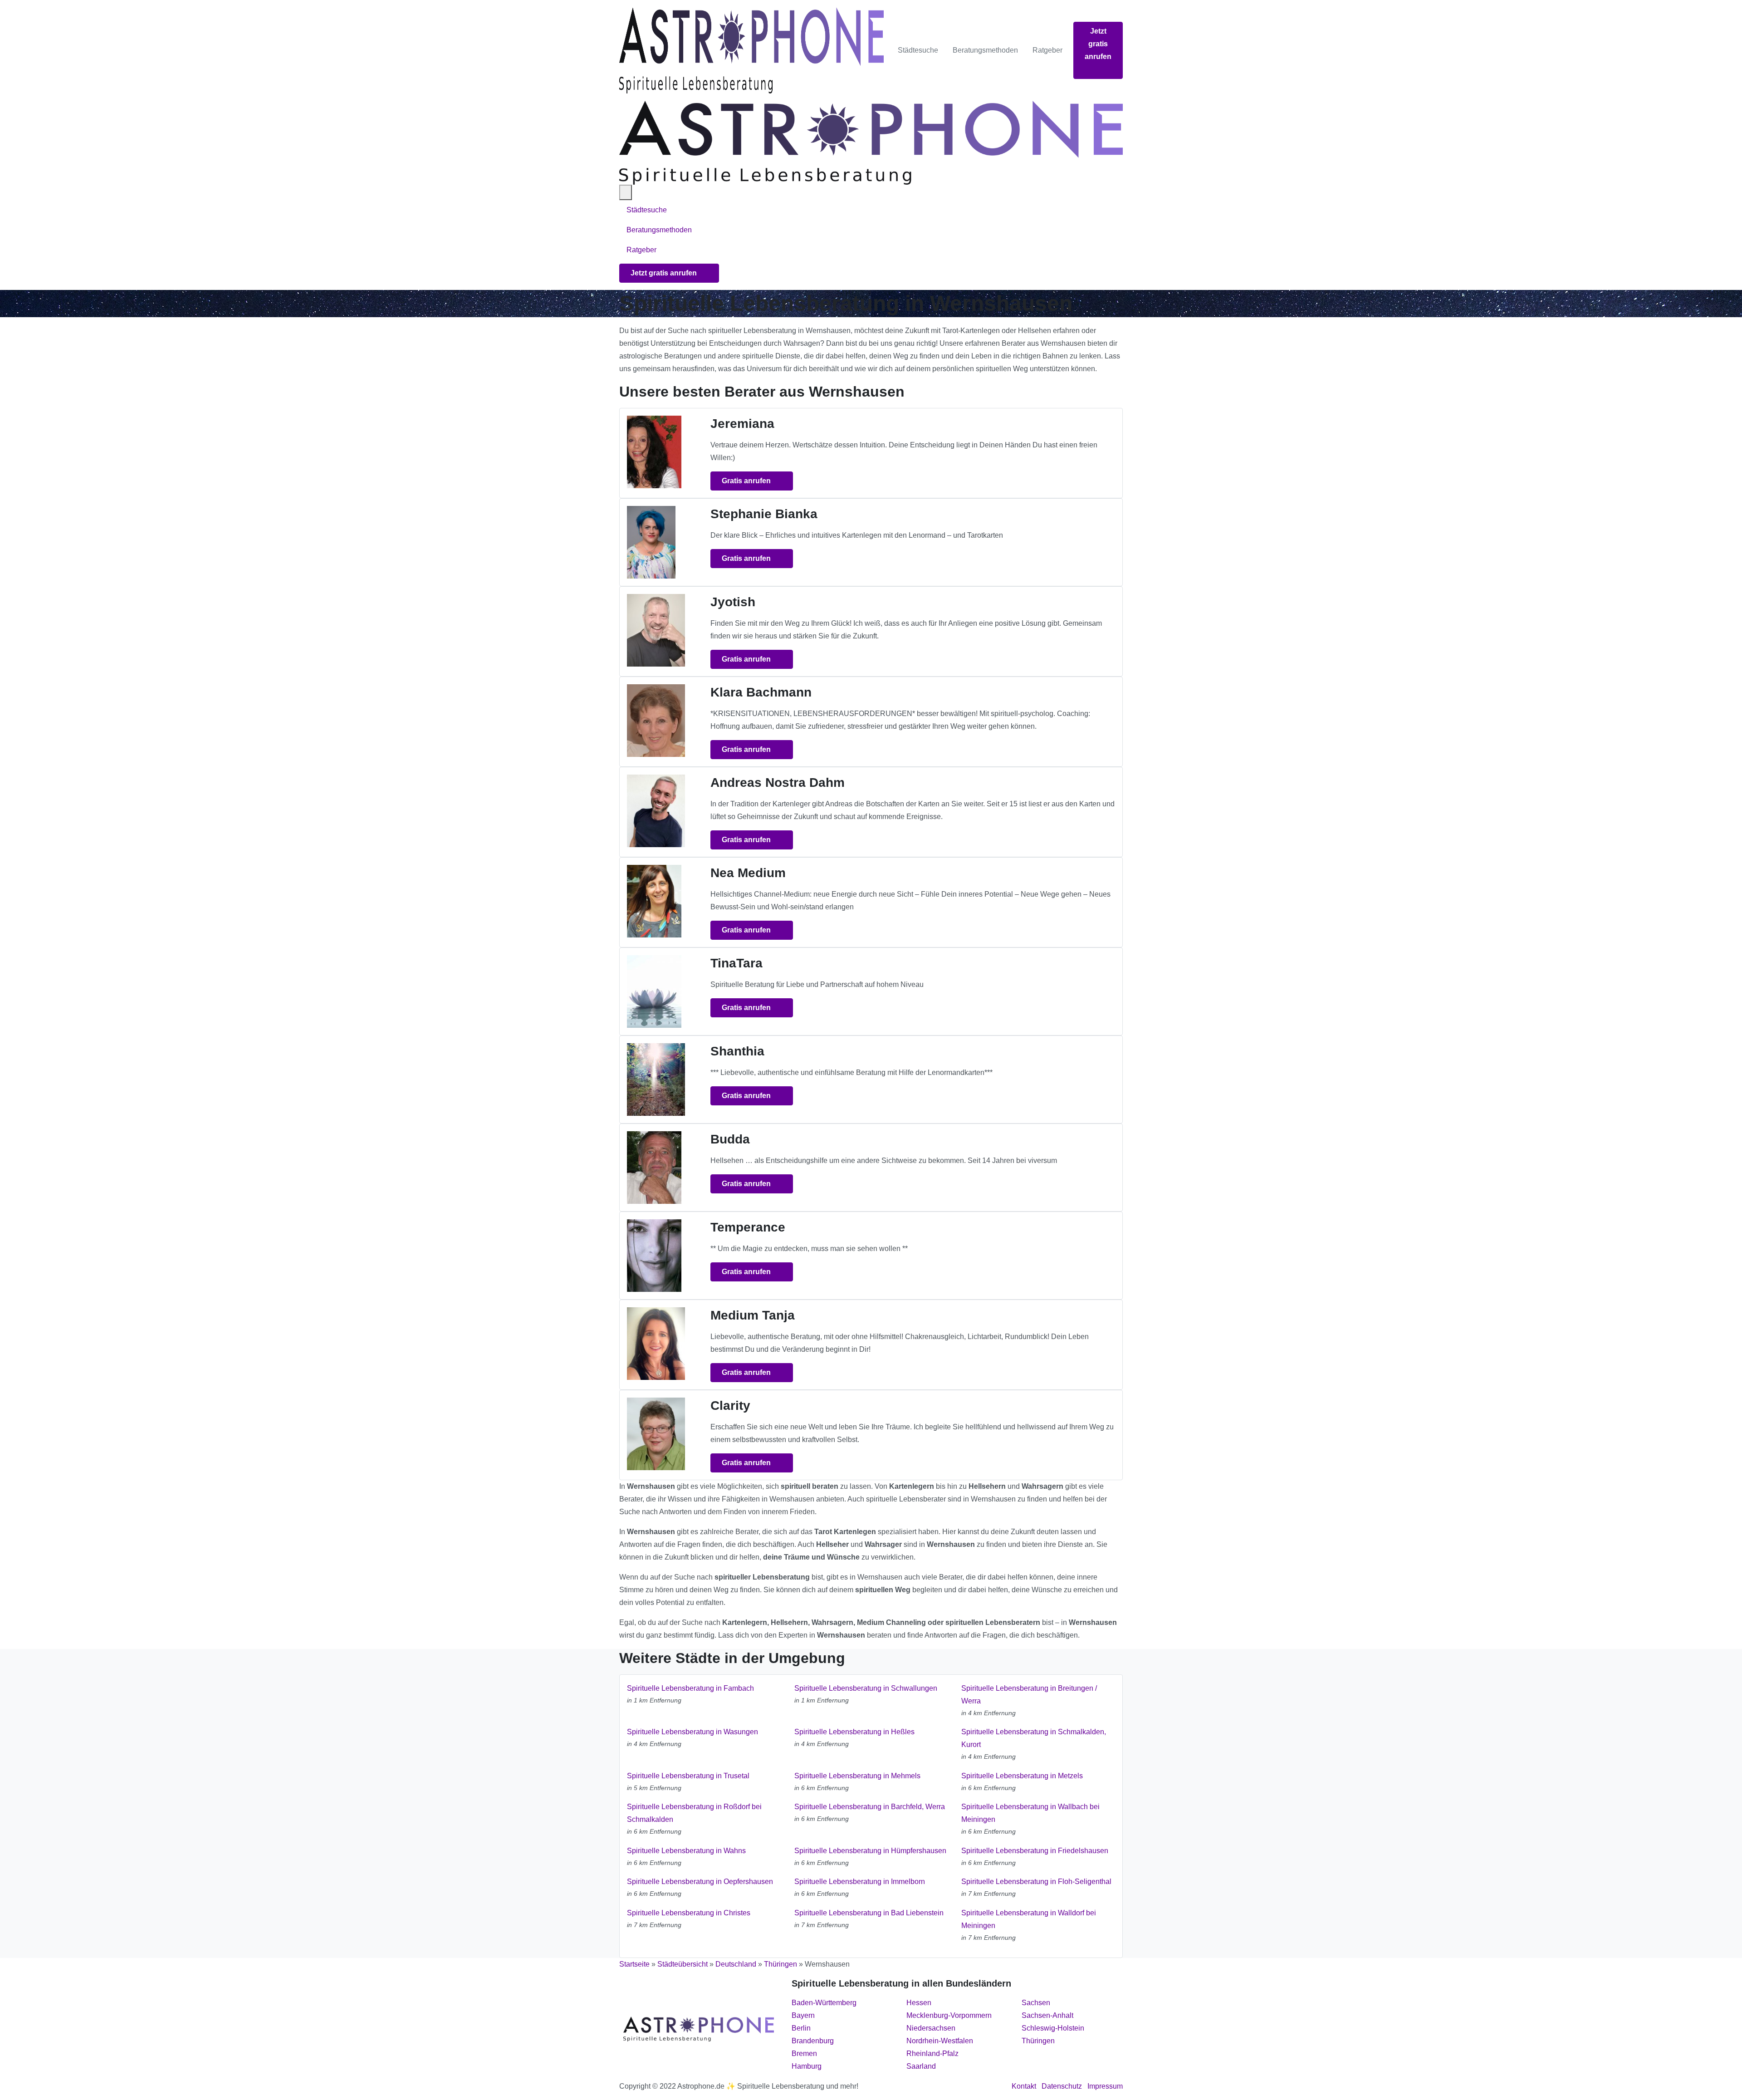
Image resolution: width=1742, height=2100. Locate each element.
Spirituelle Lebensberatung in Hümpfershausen (870, 1851)
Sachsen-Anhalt (1047, 2015)
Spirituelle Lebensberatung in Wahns (686, 1851)
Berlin (801, 2028)
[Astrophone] (751, 50)
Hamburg (807, 2066)
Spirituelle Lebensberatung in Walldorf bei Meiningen (1029, 1919)
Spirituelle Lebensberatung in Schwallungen (866, 1688)
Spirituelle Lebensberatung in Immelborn (860, 1882)
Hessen (919, 2003)
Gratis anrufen (747, 481)
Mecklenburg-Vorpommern (949, 2015)
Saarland (921, 2066)
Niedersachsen (931, 2028)
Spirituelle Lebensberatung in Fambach (690, 1688)
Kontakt (1024, 2086)
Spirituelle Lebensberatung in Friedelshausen (1035, 1851)
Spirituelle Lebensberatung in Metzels (1022, 1776)
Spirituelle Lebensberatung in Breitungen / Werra (1029, 1695)
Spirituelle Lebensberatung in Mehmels (857, 1776)
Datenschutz (1062, 2086)
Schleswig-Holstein (1053, 2028)
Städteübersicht (683, 1964)
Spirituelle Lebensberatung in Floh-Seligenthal (1036, 1882)
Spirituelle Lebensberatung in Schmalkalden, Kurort (1034, 1738)
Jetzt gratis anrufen (1098, 44)
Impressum (1105, 2086)
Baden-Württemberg (824, 2003)
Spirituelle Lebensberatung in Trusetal (688, 1776)
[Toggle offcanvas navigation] (626, 192)
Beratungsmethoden (985, 50)
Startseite (634, 1964)
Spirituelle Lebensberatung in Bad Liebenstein (869, 1913)
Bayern (803, 2015)
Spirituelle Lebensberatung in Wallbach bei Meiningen (1030, 1813)
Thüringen (780, 1964)
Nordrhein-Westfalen (940, 2041)
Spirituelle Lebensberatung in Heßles (854, 1732)
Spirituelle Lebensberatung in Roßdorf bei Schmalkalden (694, 1813)
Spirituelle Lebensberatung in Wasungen (692, 1732)
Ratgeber (1047, 50)
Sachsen (1036, 2003)
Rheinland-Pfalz (932, 2053)
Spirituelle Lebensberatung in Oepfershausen (700, 1882)
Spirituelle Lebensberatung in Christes (689, 1913)
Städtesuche (918, 50)
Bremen (804, 2053)
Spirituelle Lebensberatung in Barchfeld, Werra (870, 1807)
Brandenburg (813, 2041)
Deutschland (736, 1964)
